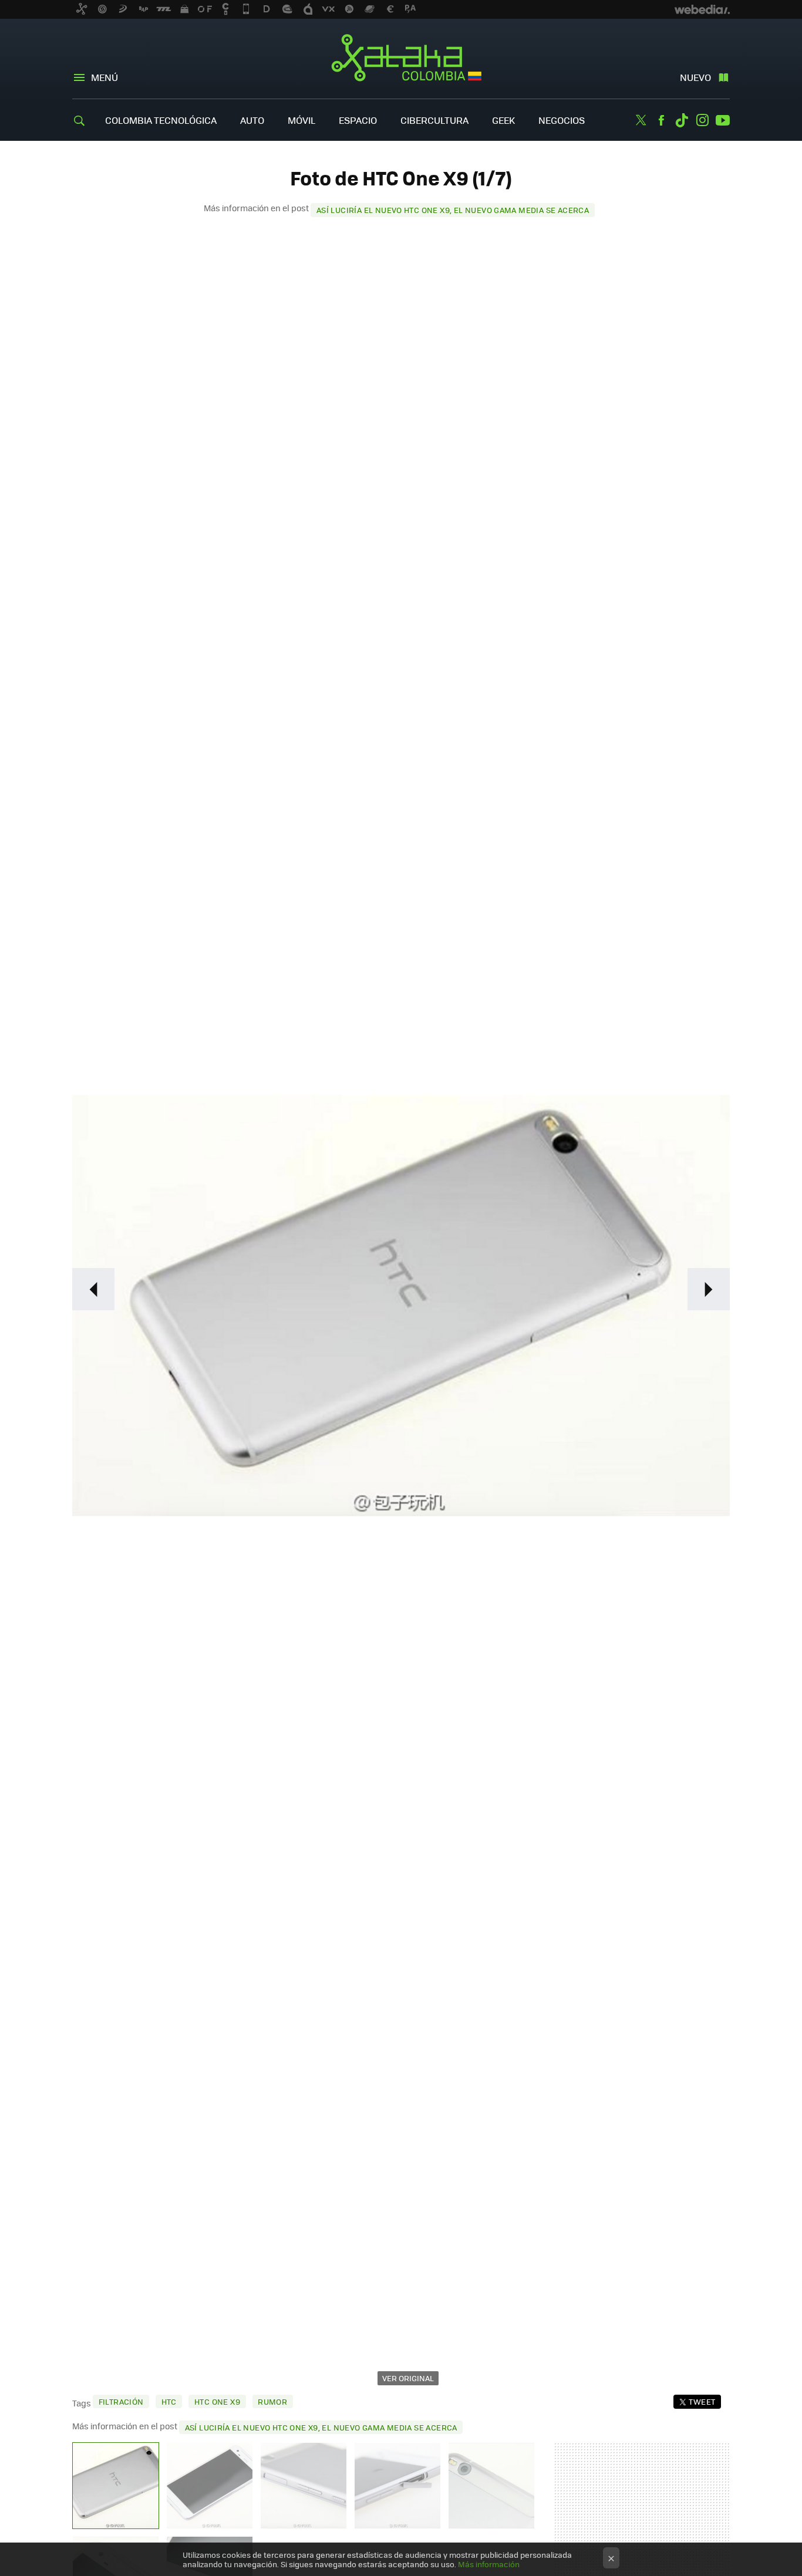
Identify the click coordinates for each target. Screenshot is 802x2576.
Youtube (723, 120)
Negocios (562, 120)
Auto (252, 120)
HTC (169, 2401)
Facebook (661, 120)
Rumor (272, 2401)
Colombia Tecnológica (161, 120)
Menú (105, 77)
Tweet (702, 2401)
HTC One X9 (217, 2401)
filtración (121, 2401)
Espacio (358, 120)
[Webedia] (702, 9)
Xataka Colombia (401, 60)
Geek (503, 120)
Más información (489, 2564)
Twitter (641, 120)
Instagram (702, 120)
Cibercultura (434, 120)
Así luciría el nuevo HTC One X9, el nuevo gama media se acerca (453, 210)
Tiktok (682, 120)
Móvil (301, 120)
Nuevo (695, 77)
